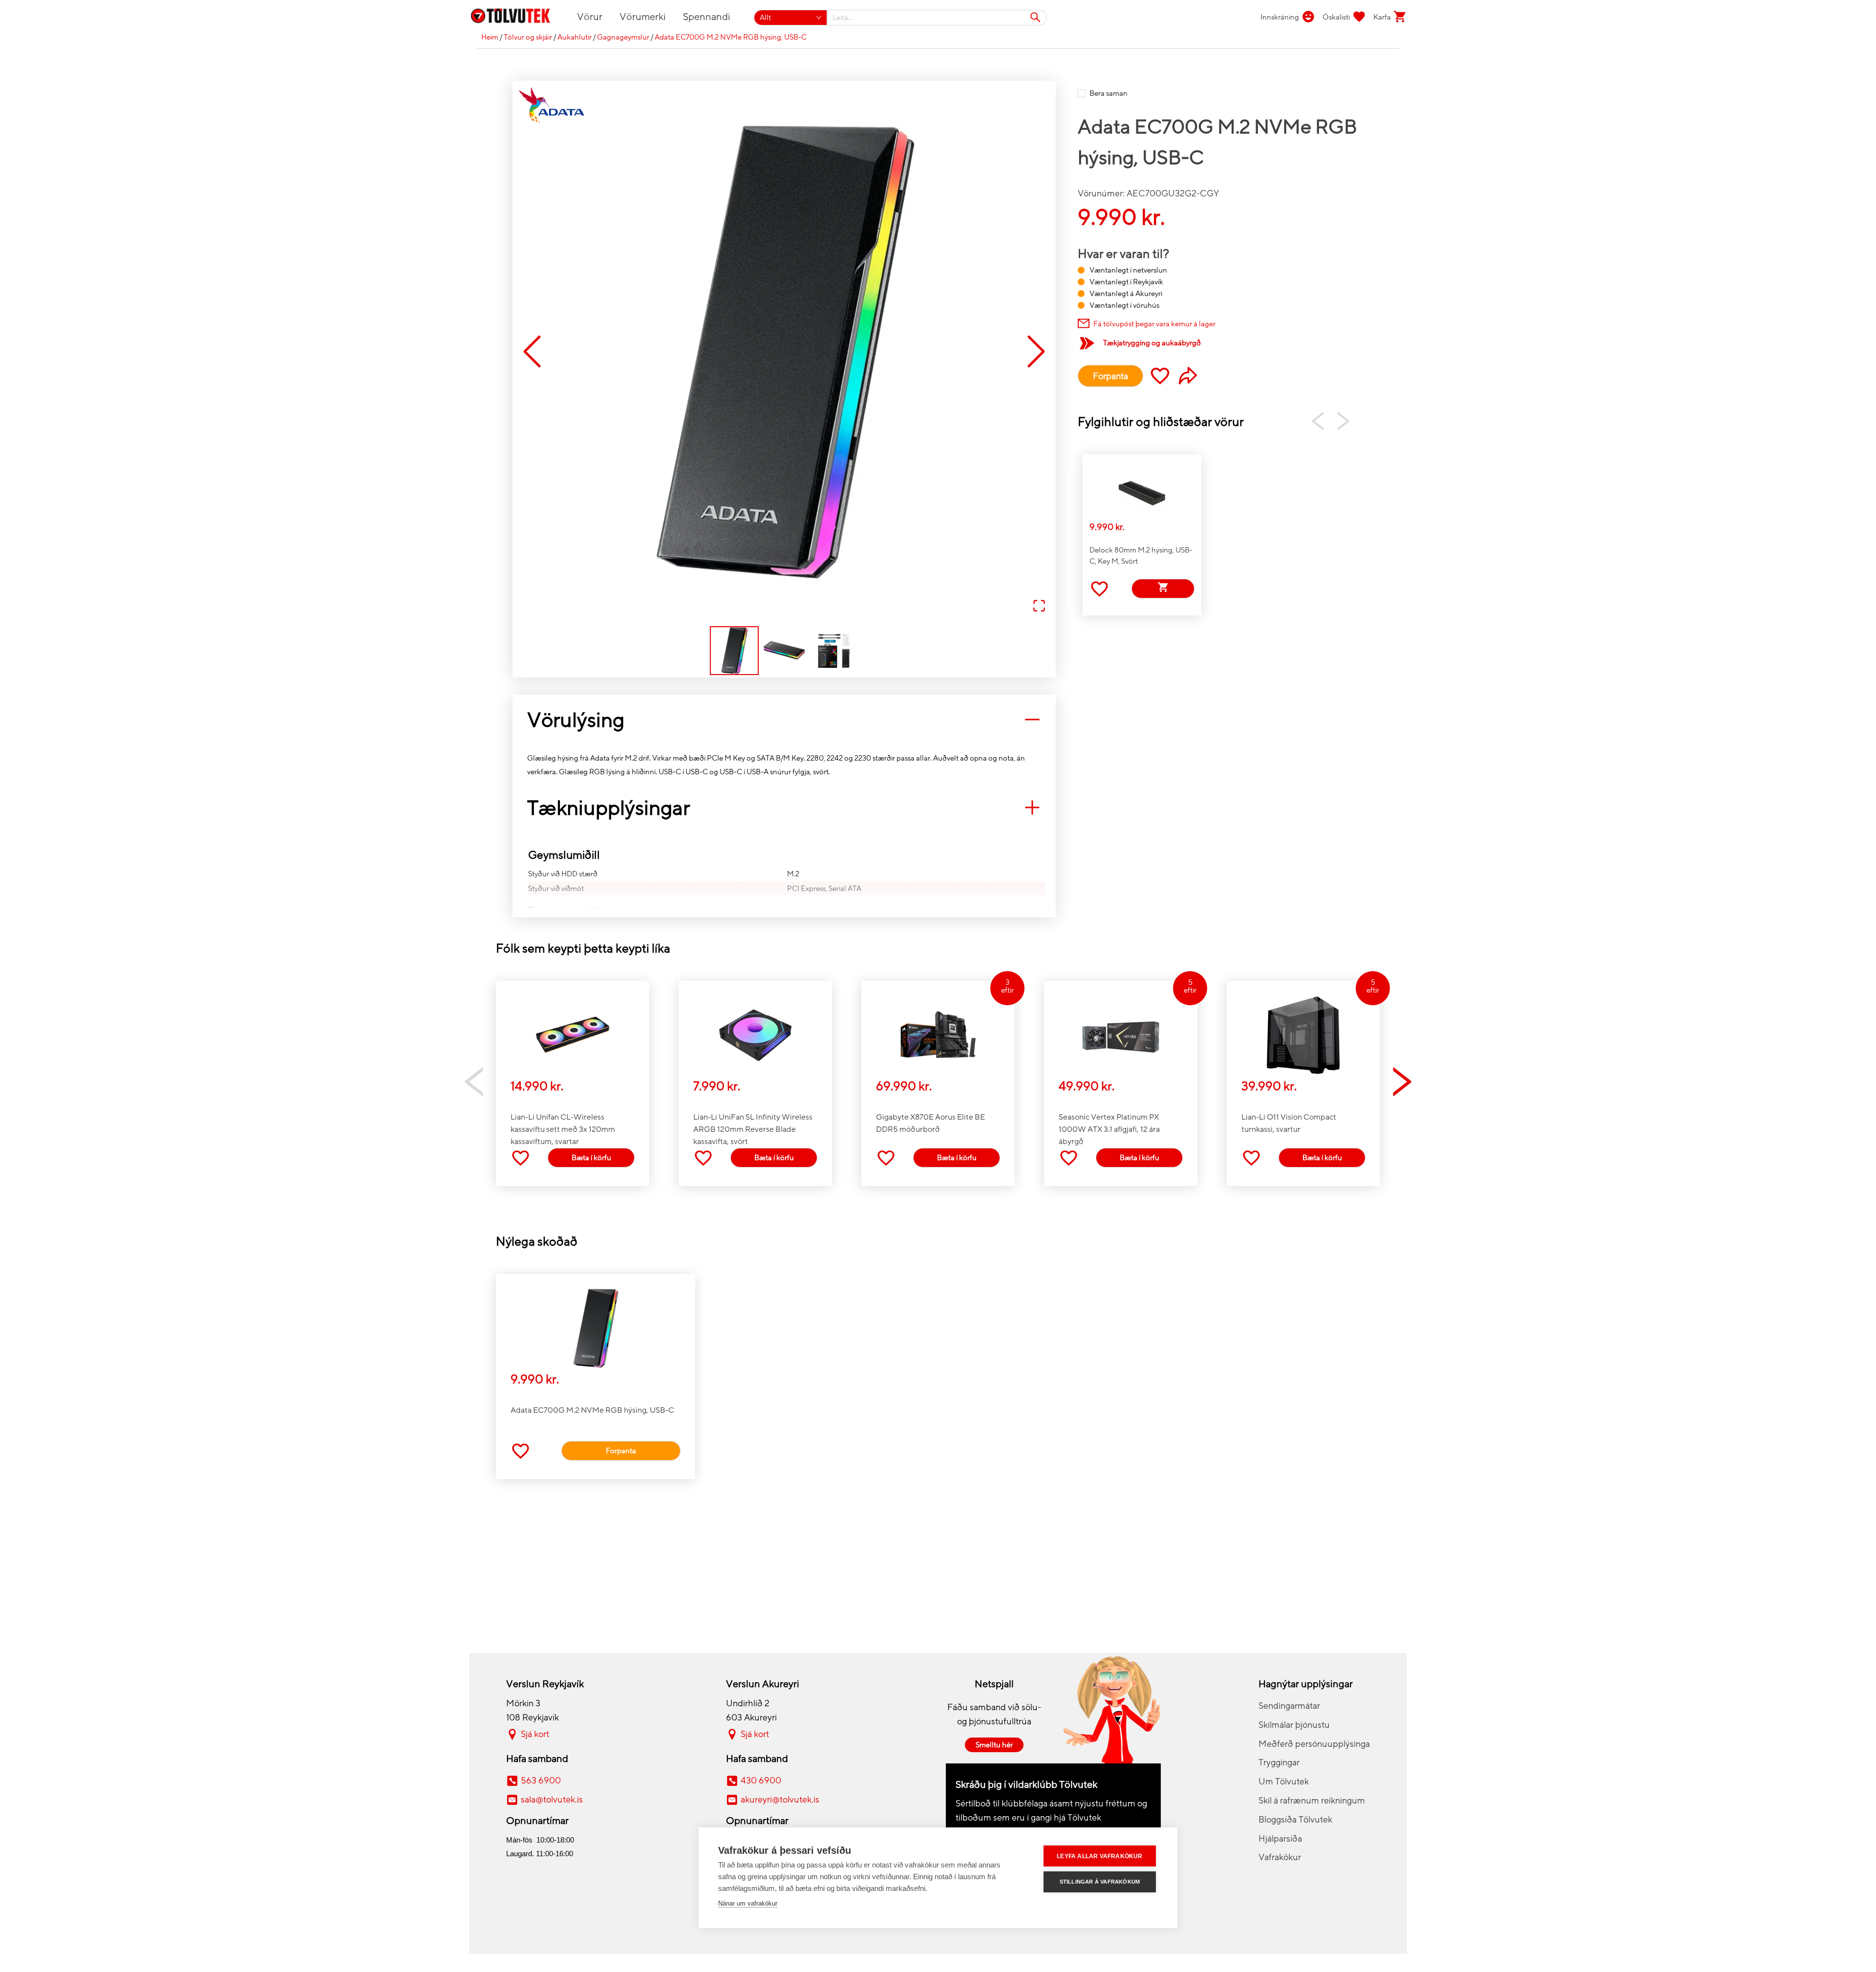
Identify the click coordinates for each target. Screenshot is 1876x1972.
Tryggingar (1279, 1762)
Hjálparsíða (1280, 1839)
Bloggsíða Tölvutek (1295, 1820)
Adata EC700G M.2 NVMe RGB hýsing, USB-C (731, 37)
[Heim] (516, 18)
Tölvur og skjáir (528, 37)
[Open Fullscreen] (1039, 606)
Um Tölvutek (1284, 1781)
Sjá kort (535, 1734)
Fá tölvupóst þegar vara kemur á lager (1154, 324)
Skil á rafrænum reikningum (1312, 1801)
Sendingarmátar (1289, 1706)
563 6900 (541, 1781)
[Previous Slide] (532, 352)
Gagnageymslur (623, 37)
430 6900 (761, 1781)
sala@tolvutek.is (552, 1800)
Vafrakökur (1280, 1857)
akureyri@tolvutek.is (780, 1800)
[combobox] (937, 18)
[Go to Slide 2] (784, 651)
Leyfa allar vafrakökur (1099, 1856)
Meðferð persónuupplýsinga (1314, 1744)
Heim (490, 37)
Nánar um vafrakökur (748, 1903)
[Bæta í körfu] (1163, 589)
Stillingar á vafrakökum (1100, 1882)
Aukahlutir (575, 37)
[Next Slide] (1036, 352)
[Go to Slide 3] (834, 651)
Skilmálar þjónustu (1294, 1725)
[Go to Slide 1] (734, 651)
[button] (784, 352)
